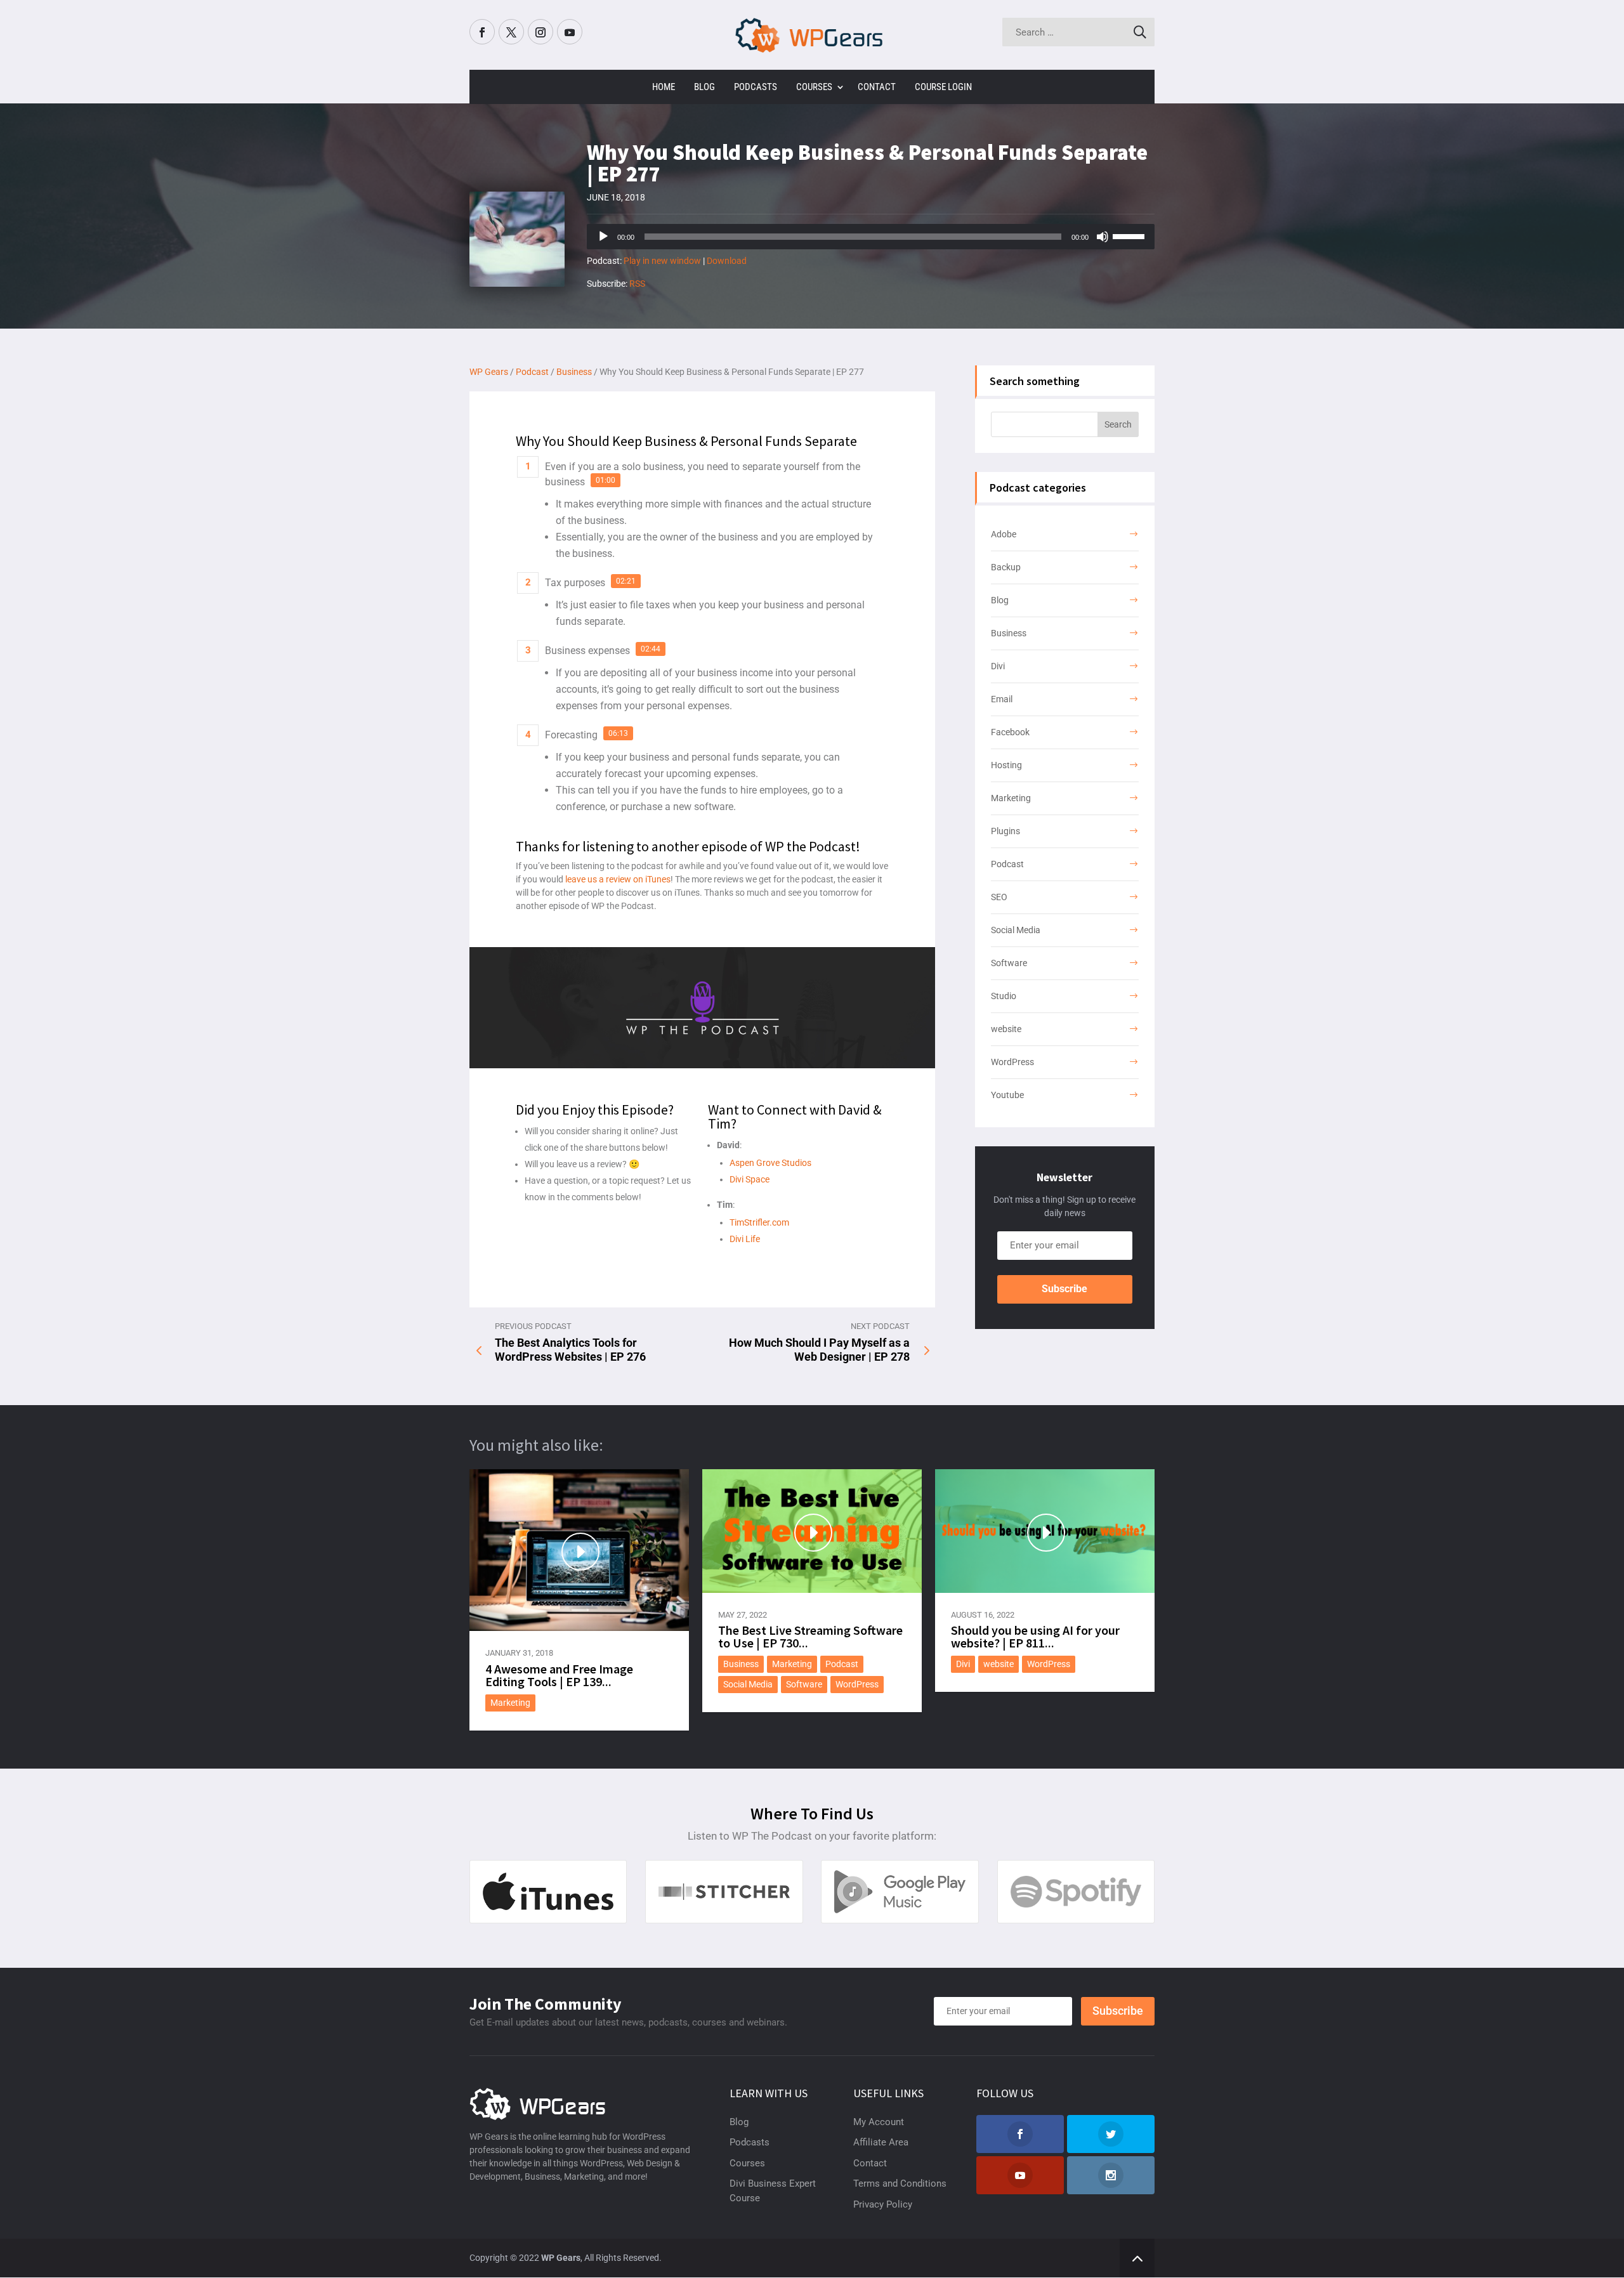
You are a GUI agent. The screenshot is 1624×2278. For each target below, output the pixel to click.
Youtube (1007, 1095)
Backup (1006, 567)
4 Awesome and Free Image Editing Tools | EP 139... (559, 1675)
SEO (999, 897)
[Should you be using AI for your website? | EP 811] (1045, 1531)
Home (664, 87)
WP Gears (561, 2258)
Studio (1004, 996)
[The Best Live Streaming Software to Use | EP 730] (812, 1531)
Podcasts (756, 87)
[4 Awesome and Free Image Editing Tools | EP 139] (579, 1550)
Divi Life (745, 1239)
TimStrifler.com (759, 1222)
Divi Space (750, 1179)
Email (1002, 699)
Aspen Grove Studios (770, 1163)
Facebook (1010, 732)
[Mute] (1103, 237)
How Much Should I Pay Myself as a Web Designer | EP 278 (819, 1350)
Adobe (1004, 534)
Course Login (943, 87)
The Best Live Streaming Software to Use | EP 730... (810, 1636)
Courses (814, 87)
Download (727, 261)
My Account (879, 2122)
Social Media (1016, 930)
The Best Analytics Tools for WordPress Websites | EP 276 (570, 1350)
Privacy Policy (883, 2204)
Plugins (1005, 831)
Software (1009, 963)
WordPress (1012, 1062)
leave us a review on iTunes (618, 879)
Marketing (1011, 798)
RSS (637, 284)
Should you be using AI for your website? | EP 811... (1035, 1636)
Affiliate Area (881, 2142)
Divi (998, 666)
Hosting (1006, 765)
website (1006, 1029)
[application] (871, 237)
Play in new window (662, 261)
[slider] (1130, 235)
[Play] (603, 237)
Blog (704, 87)
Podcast (1007, 864)
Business (1009, 633)
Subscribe (1064, 1289)
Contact (877, 87)
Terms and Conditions (900, 2183)
